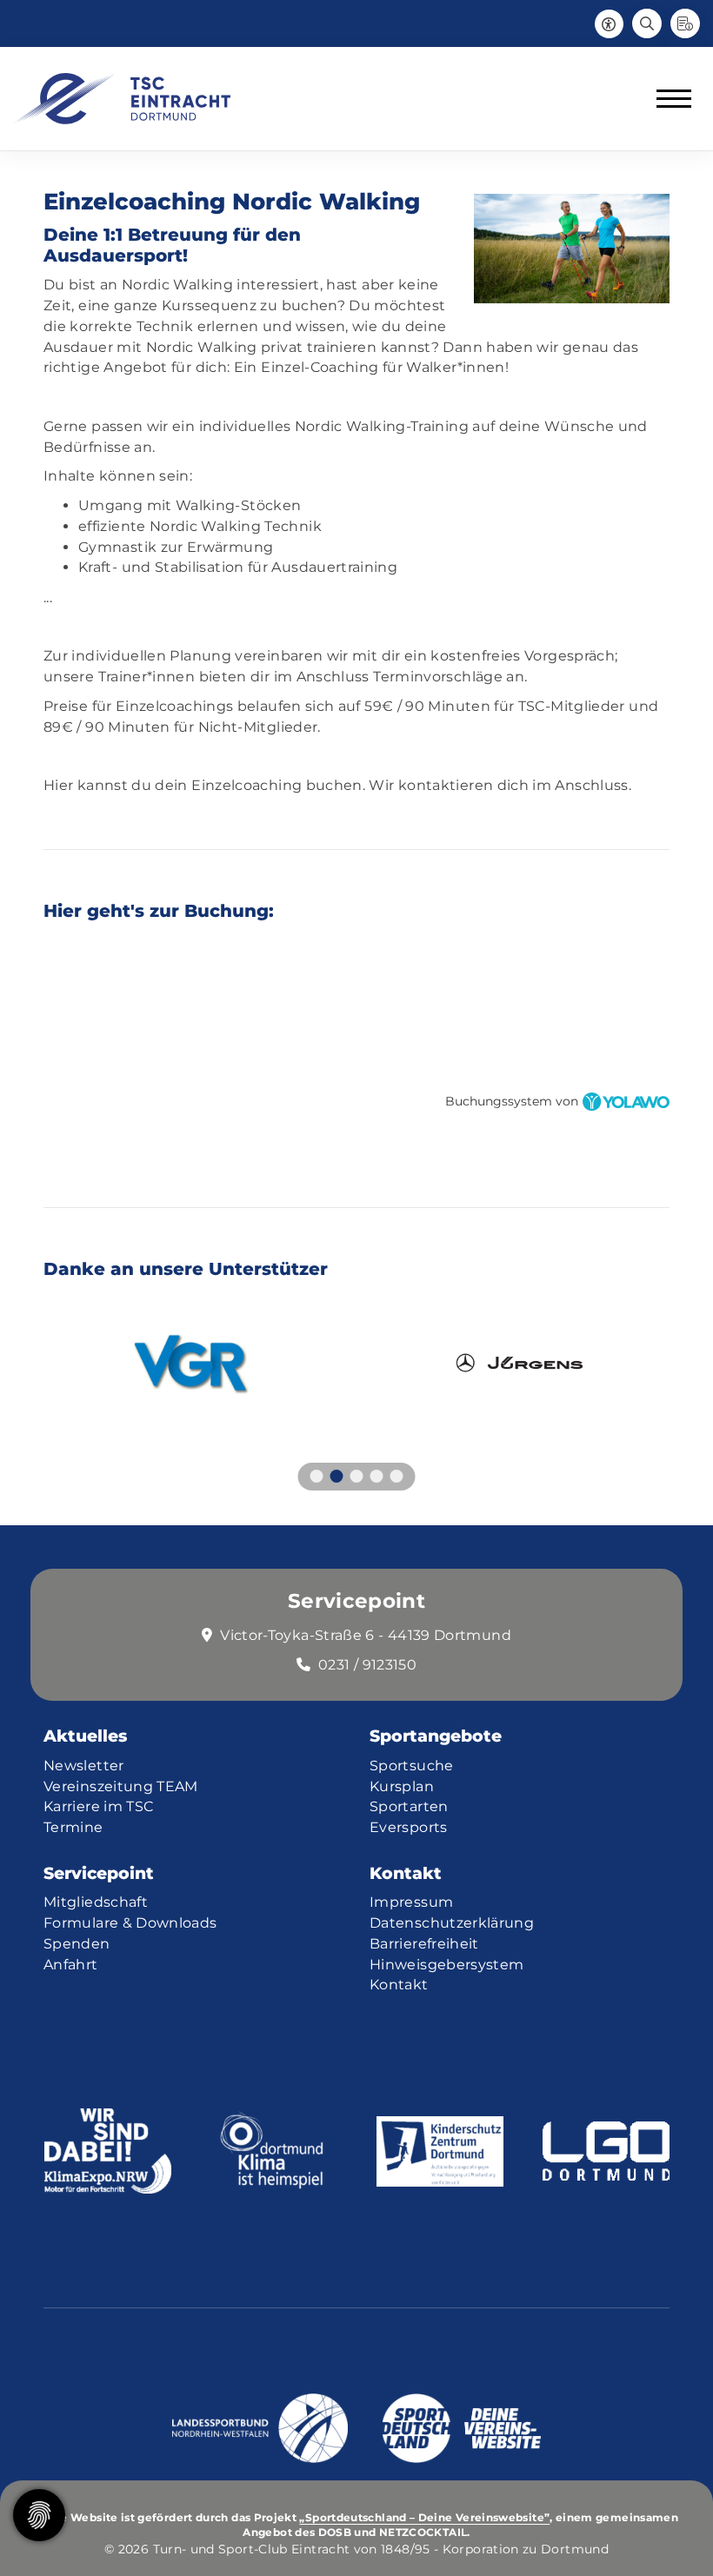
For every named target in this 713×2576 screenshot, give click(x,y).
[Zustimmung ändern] (39, 2515)
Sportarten (409, 1806)
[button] (317, 1476)
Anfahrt (71, 1965)
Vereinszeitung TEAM (121, 1786)
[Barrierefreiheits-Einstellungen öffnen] (609, 23)
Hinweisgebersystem (446, 1965)
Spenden (77, 1944)
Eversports (409, 1827)
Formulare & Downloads (130, 1923)
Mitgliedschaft (96, 1902)
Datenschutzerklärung (452, 1923)
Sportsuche (412, 1766)
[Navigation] (667, 99)
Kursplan (402, 1786)
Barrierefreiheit (424, 1944)
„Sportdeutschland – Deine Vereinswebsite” (424, 2518)
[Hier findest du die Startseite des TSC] (122, 99)
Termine (73, 1827)
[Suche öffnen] (647, 23)
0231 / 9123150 (367, 1665)
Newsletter (84, 1766)
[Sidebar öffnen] (685, 23)
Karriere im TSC (98, 1806)
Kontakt (399, 1985)
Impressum (411, 1902)
